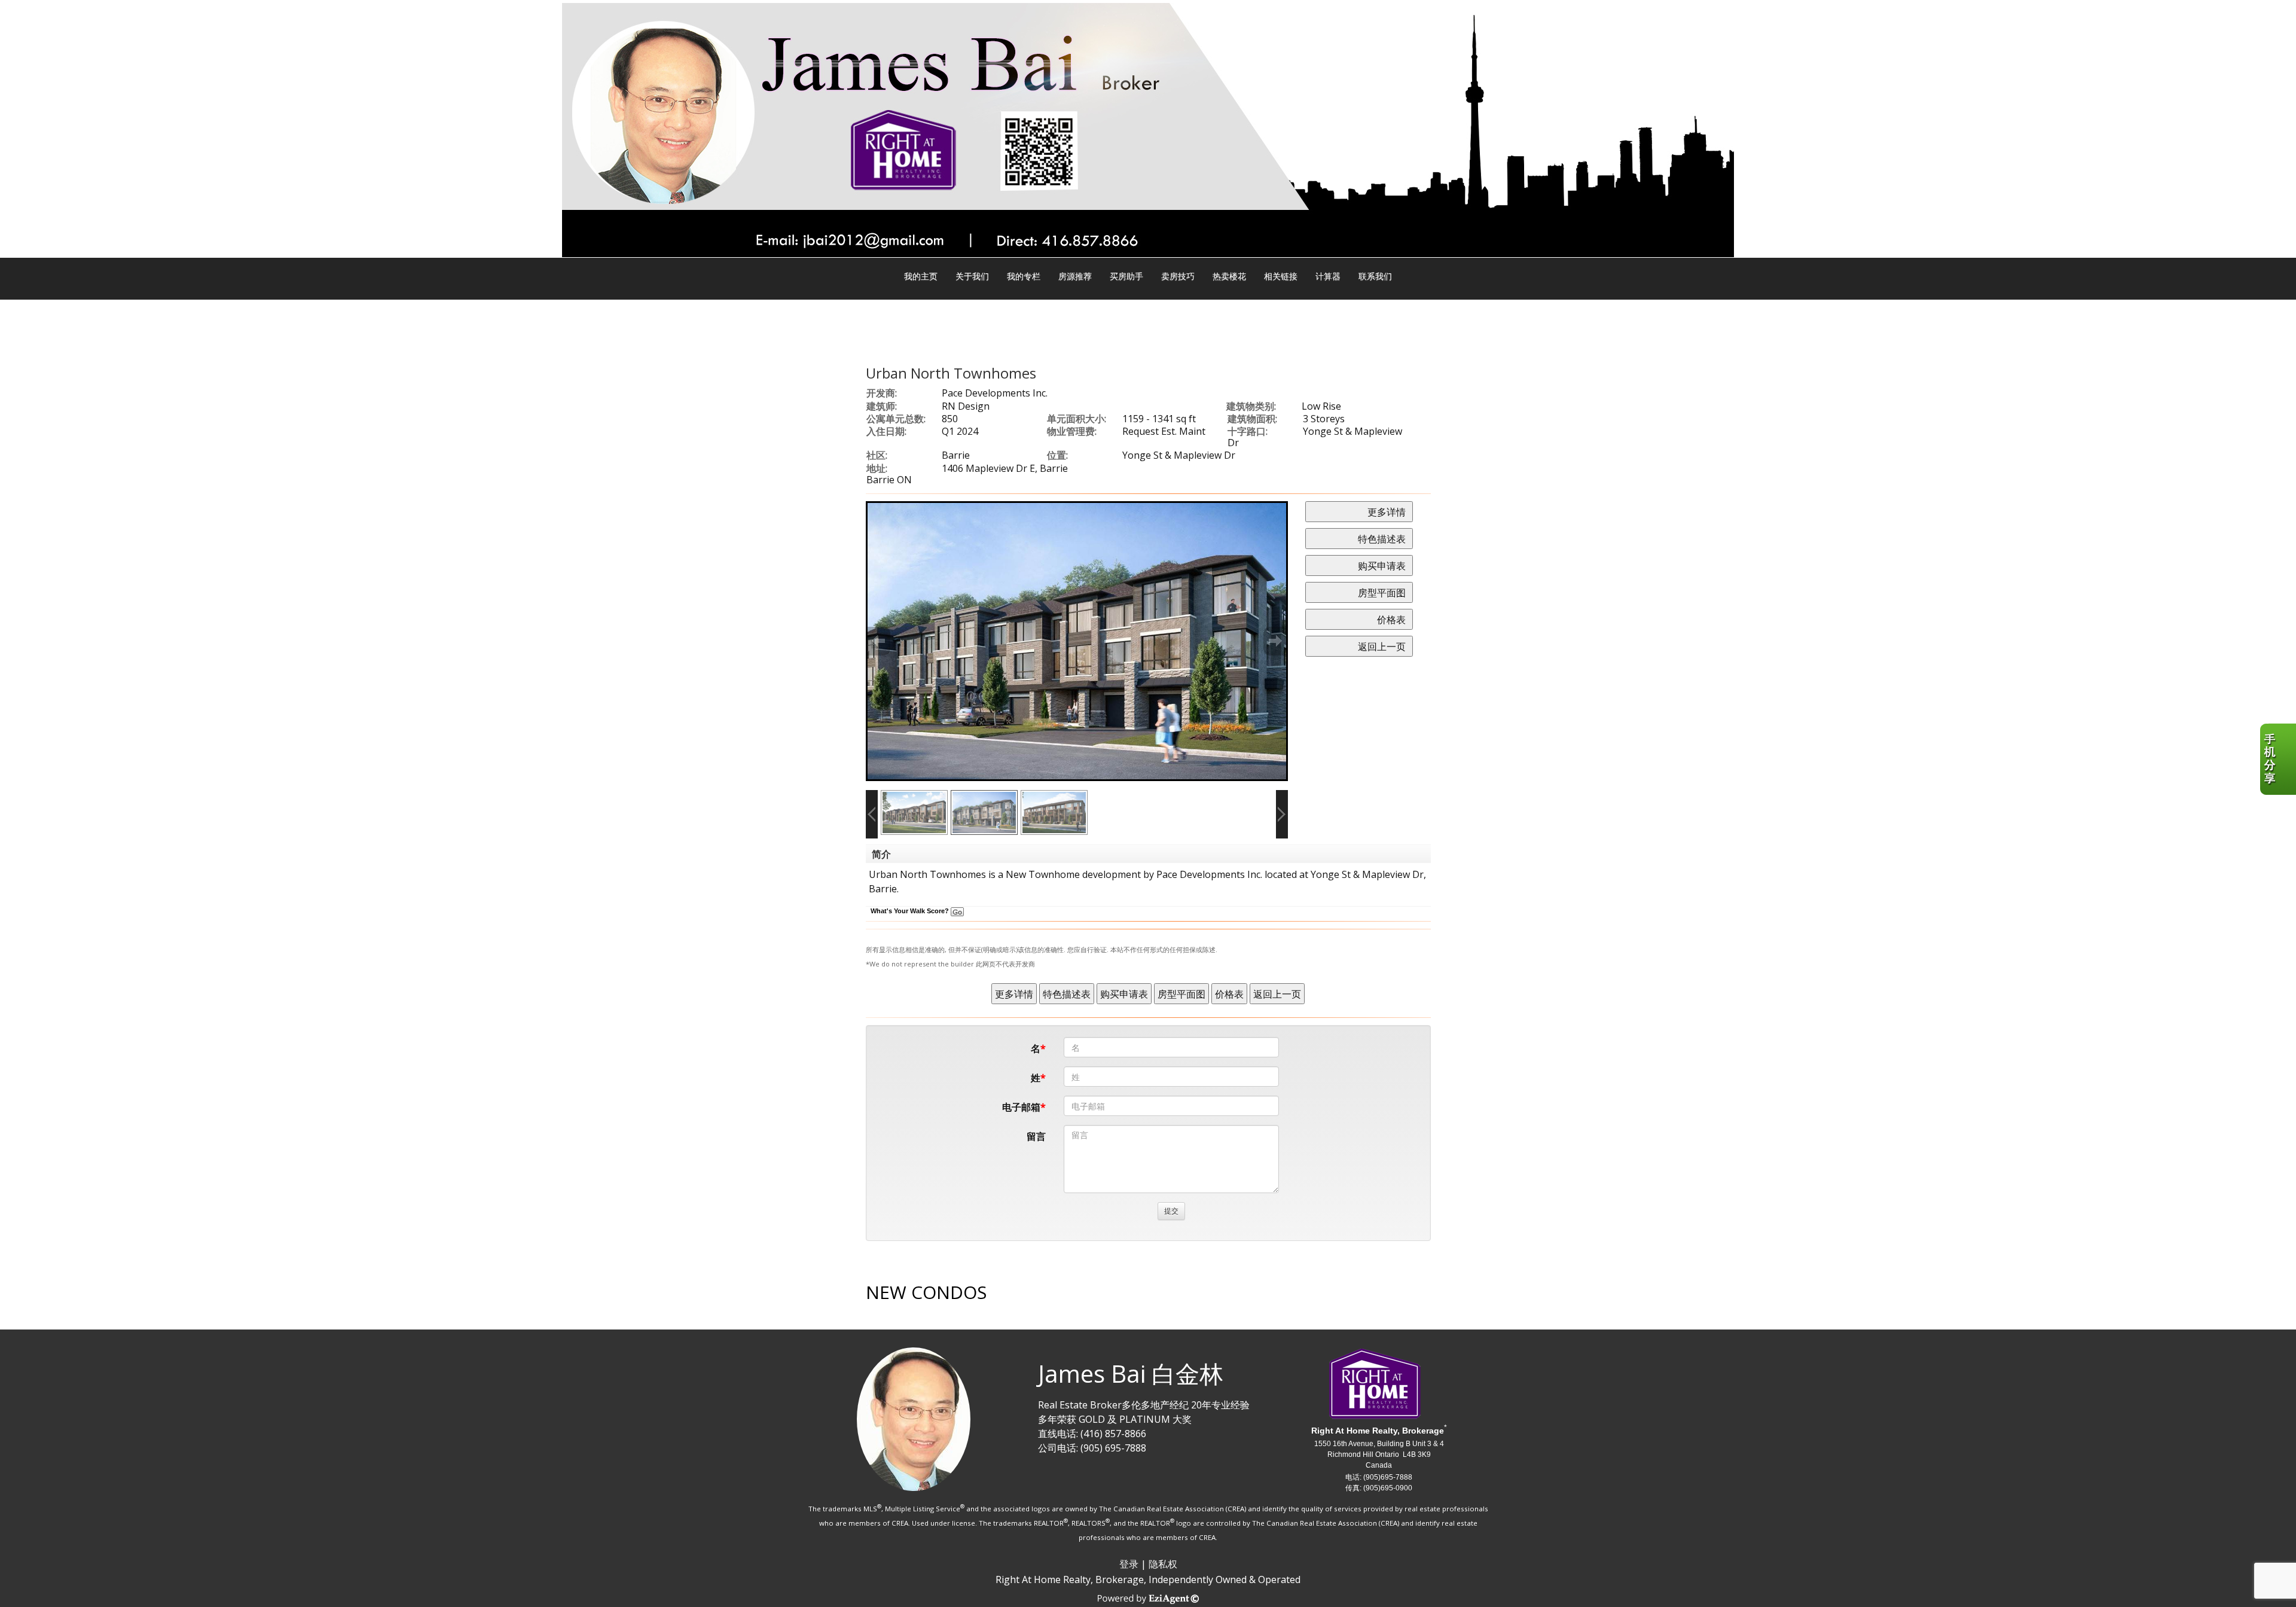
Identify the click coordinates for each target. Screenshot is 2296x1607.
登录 (1129, 1564)
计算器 (1328, 276)
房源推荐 (1075, 276)
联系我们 (1375, 276)
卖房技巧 (1178, 276)
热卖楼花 (1229, 276)
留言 (1036, 1136)
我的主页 (921, 276)
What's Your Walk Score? (911, 911)
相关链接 (1281, 276)
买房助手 (1126, 276)
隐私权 (1163, 1564)
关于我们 (972, 276)
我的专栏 (1024, 276)
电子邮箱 (1021, 1107)
